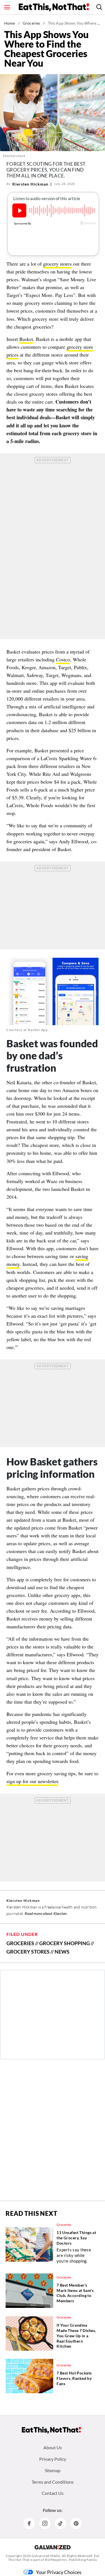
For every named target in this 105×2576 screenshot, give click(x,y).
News (62, 1952)
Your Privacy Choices (59, 2572)
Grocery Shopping (65, 1943)
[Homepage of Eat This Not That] (51, 2430)
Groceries (31, 23)
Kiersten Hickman (30, 184)
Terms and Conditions (53, 2482)
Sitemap (53, 2470)
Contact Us (53, 2493)
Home (10, 23)
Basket (26, 339)
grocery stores (57, 264)
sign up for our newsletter (32, 1781)
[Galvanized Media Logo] (53, 2547)
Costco (63, 659)
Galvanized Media (46, 2556)
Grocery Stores (28, 1952)
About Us (53, 2447)
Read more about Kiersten (46, 1913)
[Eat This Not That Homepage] (54, 7)
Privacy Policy (53, 2459)
